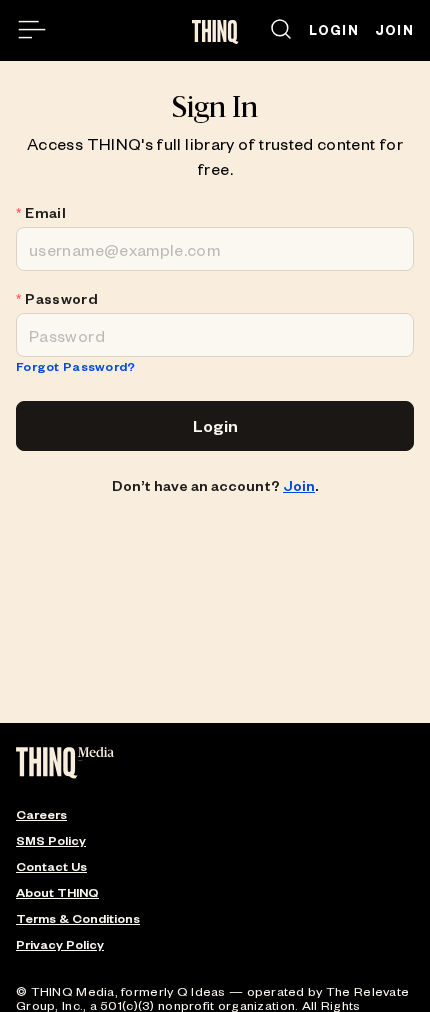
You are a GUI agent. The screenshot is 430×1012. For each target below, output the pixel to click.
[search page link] (281, 30)
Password (61, 299)
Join (299, 485)
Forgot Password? (75, 366)
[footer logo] (65, 764)
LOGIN (334, 30)
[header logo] (215, 32)
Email (45, 213)
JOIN (394, 30)
